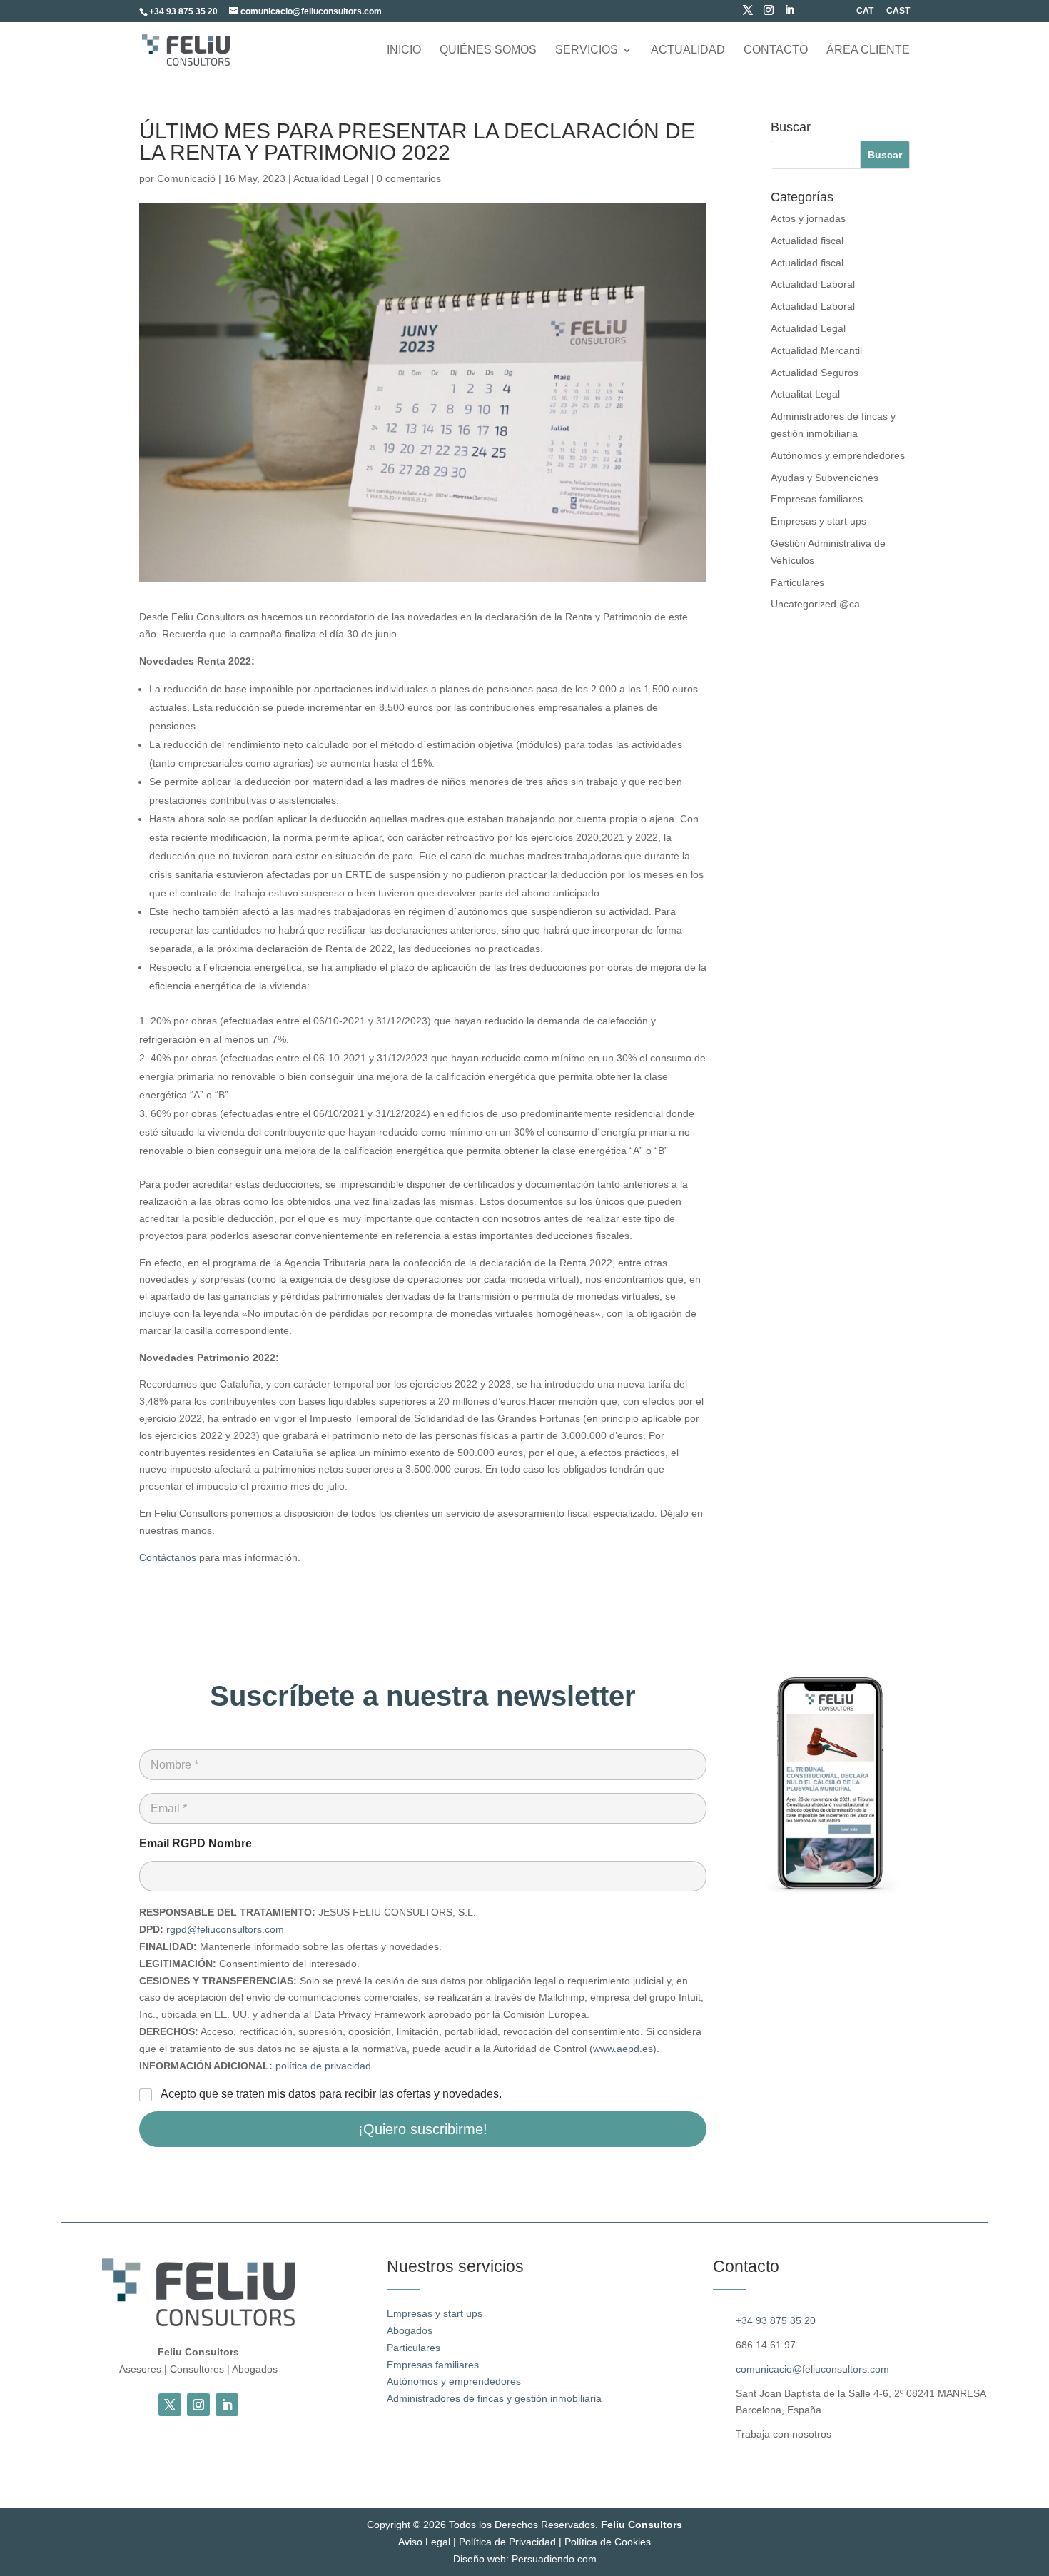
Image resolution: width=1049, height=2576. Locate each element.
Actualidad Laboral (813, 284)
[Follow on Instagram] (198, 2405)
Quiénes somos (488, 50)
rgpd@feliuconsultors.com (225, 1929)
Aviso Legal (424, 2542)
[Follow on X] (170, 2405)
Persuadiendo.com (554, 2559)
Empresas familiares (817, 499)
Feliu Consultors (642, 2525)
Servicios (587, 50)
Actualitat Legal (805, 394)
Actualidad (688, 50)
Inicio (404, 50)
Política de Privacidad (507, 2542)
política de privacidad (323, 2066)
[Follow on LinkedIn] (227, 2405)
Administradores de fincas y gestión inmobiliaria (494, 2398)
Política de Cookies (608, 2542)
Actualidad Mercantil (816, 350)
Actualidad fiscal (807, 241)
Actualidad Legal (331, 178)
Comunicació (186, 178)
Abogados (410, 2330)
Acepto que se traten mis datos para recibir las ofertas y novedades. (331, 2094)
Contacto (776, 50)
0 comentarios (409, 178)
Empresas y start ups (819, 521)
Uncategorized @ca (815, 604)
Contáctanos (168, 1557)
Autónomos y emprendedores (838, 455)
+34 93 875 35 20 (776, 2320)
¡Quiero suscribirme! (423, 2129)
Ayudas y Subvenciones (825, 478)
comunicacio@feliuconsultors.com (812, 2369)
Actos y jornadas (808, 218)
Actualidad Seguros (815, 373)
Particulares (797, 582)
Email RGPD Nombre (196, 1843)
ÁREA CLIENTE (868, 50)
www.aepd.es (623, 2049)
